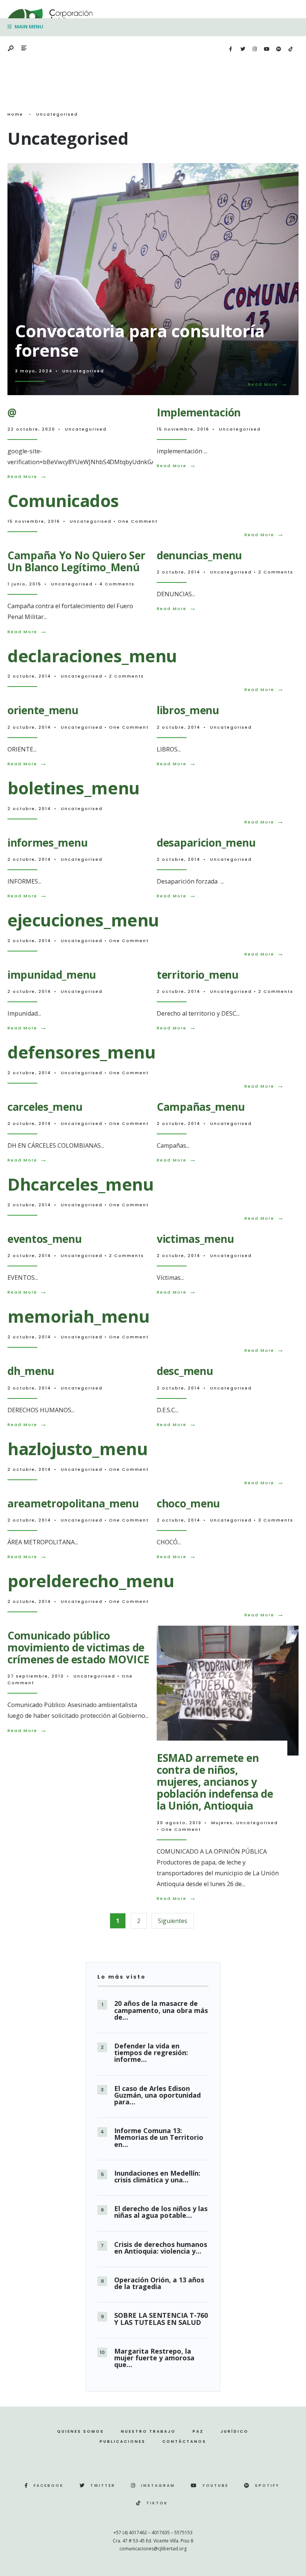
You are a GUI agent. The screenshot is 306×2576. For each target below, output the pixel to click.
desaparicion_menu (206, 842)
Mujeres (222, 1823)
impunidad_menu (52, 975)
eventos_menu (45, 1239)
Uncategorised (83, 371)
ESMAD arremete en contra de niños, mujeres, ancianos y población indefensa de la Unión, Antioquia (215, 1782)
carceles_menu (45, 1107)
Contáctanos (184, 2441)
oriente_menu (43, 710)
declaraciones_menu (92, 656)
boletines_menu (74, 788)
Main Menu (28, 26)
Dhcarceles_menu (80, 1184)
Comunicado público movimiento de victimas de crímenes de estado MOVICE (78, 1647)
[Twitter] (243, 49)
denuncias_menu (199, 555)
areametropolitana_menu (73, 1503)
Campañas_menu (201, 1107)
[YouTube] (266, 49)
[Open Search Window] (11, 49)
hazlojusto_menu (77, 1449)
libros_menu (188, 710)
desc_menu (185, 1371)
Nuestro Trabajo (148, 2431)
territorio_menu (198, 975)
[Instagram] (255, 49)
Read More (270, 384)
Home (15, 114)
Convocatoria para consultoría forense (140, 340)
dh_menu (31, 1371)
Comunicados (63, 501)
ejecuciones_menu (83, 920)
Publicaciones (123, 2441)
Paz (198, 2431)
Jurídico (235, 2431)
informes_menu (47, 842)
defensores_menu (81, 1052)
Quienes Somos (81, 2431)
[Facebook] (231, 49)
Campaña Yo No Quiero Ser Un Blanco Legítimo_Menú (76, 561)
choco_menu (188, 1503)
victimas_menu (195, 1239)
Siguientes (173, 1921)
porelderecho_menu (91, 1581)
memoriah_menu (78, 1316)
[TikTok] (290, 49)
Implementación (199, 412)
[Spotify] (278, 49)
